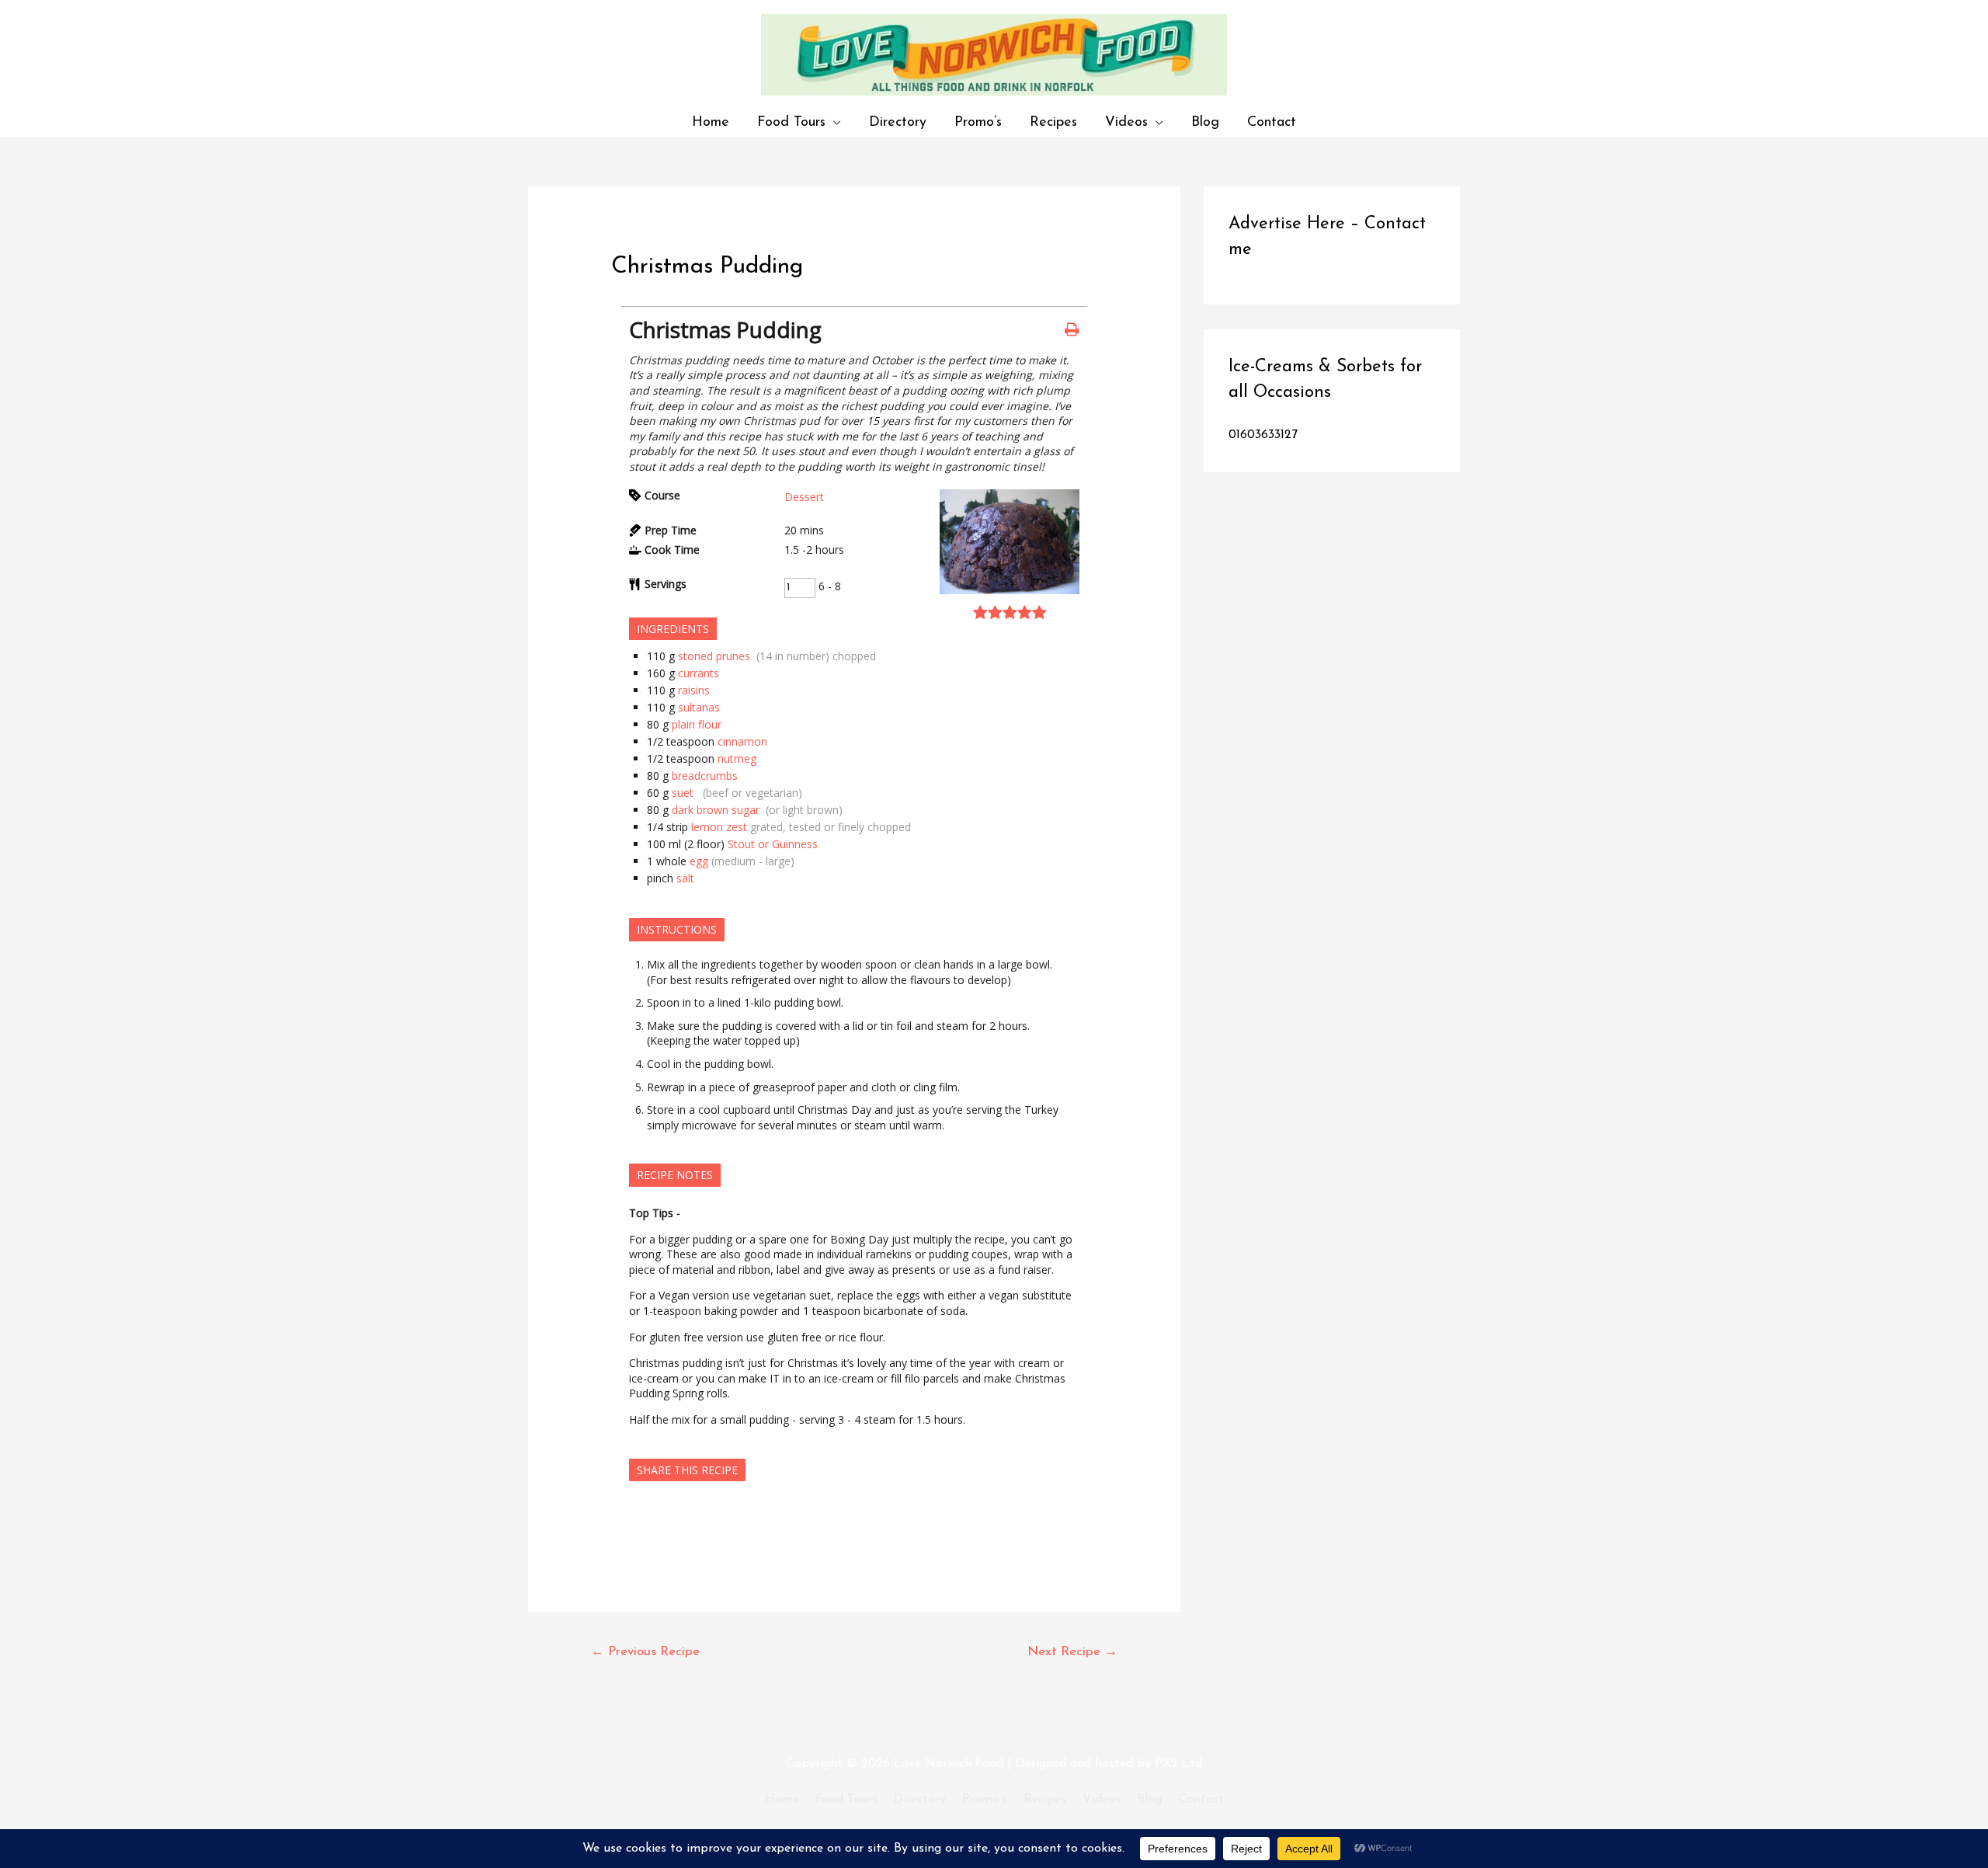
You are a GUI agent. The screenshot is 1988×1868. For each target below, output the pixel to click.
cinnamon (742, 741)
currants (699, 673)
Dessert (804, 497)
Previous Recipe (645, 1652)
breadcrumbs (705, 776)
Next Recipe (1072, 1652)
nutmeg (739, 758)
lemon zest (719, 827)
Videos (1126, 122)
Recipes (1053, 122)
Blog (1205, 122)
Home (711, 122)
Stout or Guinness (784, 844)
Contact (1272, 122)
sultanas (699, 707)
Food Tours (791, 122)
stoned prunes (716, 656)
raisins (694, 690)
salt (685, 878)
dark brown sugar (717, 810)
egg (699, 861)
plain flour (697, 724)
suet (686, 793)
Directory (898, 122)
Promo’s (978, 122)
